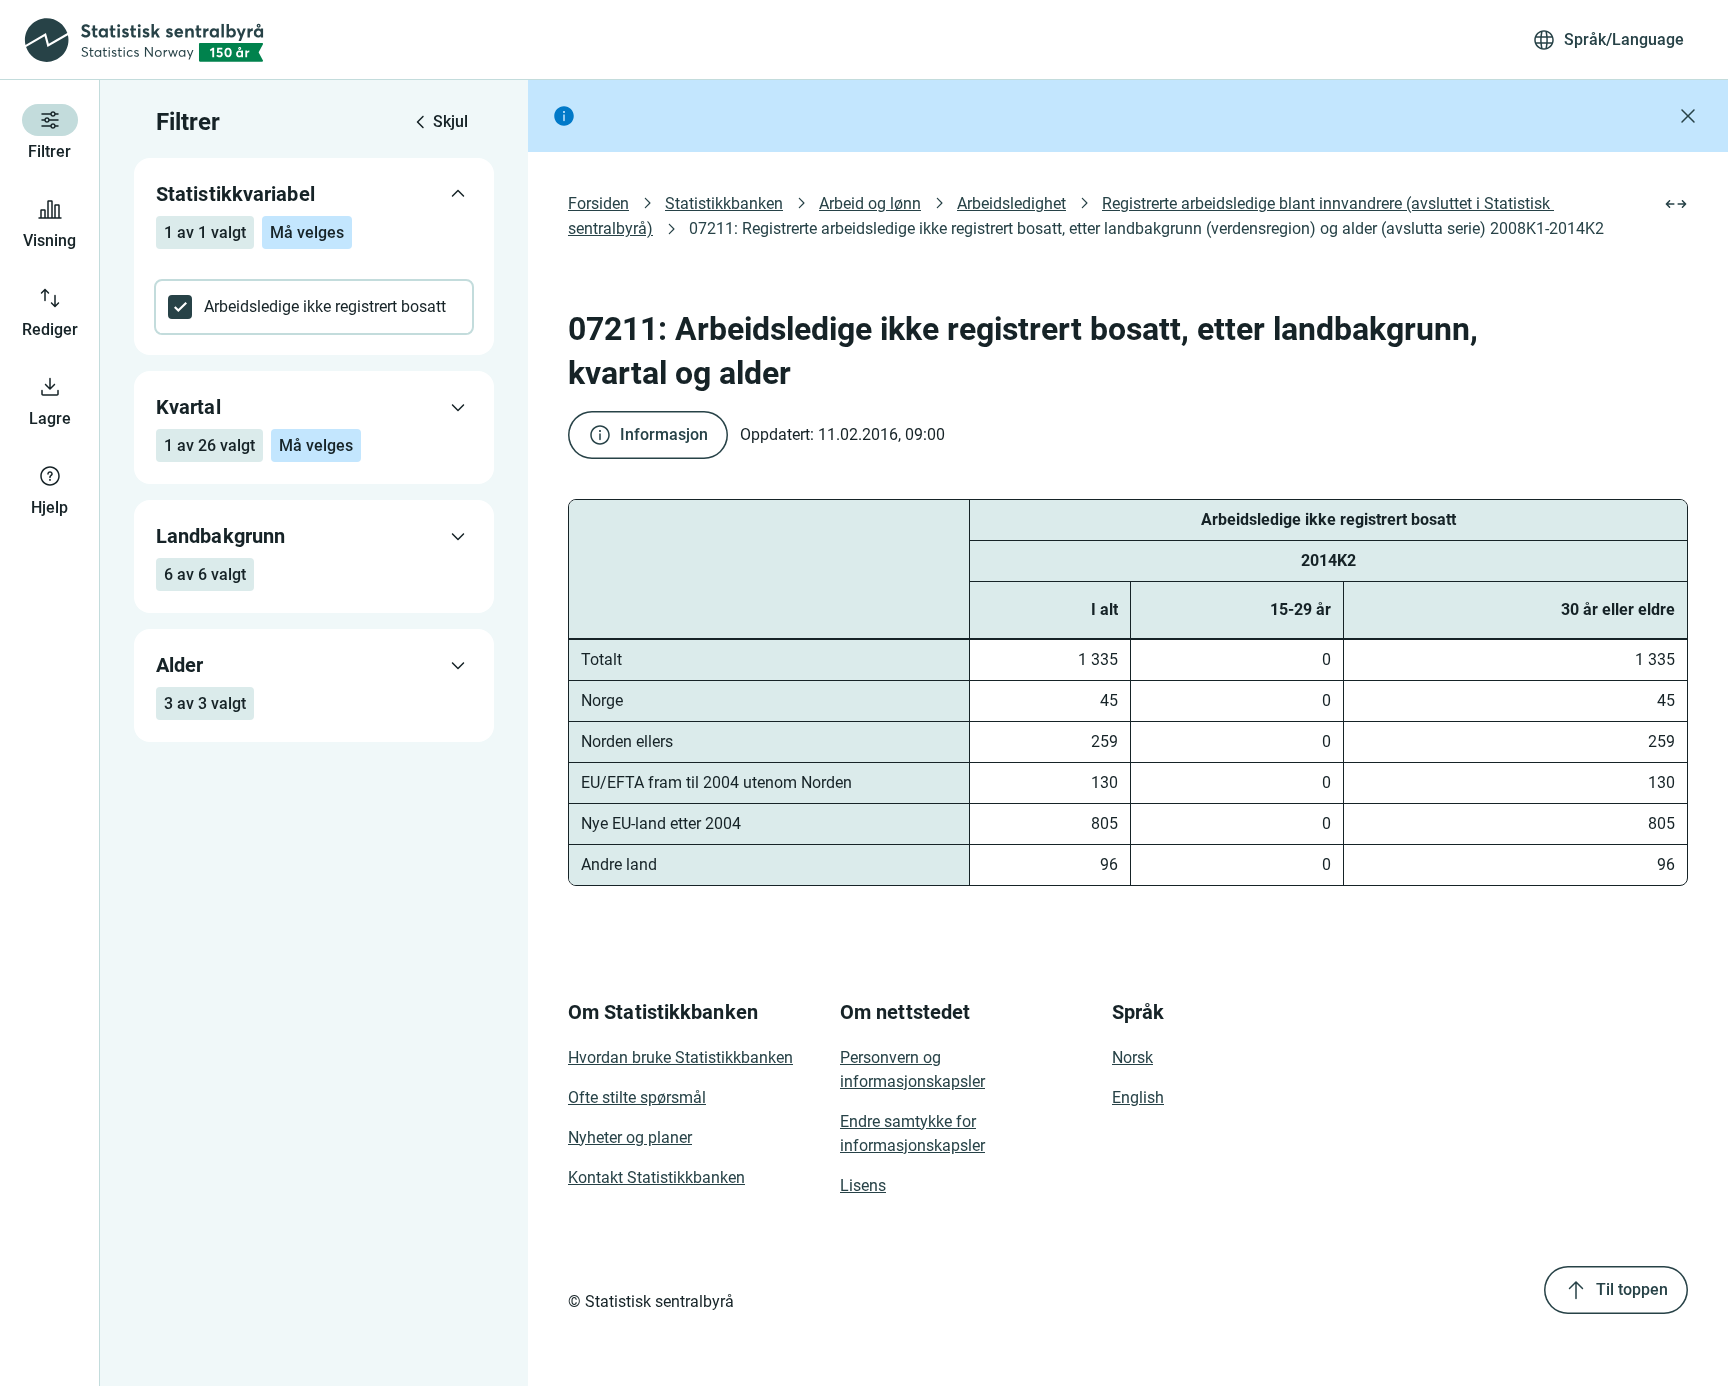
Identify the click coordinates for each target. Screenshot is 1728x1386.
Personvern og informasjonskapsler (912, 1069)
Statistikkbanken (724, 203)
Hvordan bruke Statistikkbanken (680, 1057)
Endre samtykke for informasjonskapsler (912, 1133)
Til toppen (1632, 1289)
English (1138, 1097)
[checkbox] (314, 307)
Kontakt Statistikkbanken (656, 1177)
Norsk (1132, 1057)
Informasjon (664, 434)
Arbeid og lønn (870, 203)
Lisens (863, 1185)
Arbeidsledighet (1011, 203)
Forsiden (598, 203)
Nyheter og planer (630, 1137)
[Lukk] (1688, 116)
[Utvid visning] (1676, 204)
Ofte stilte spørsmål (637, 1097)
